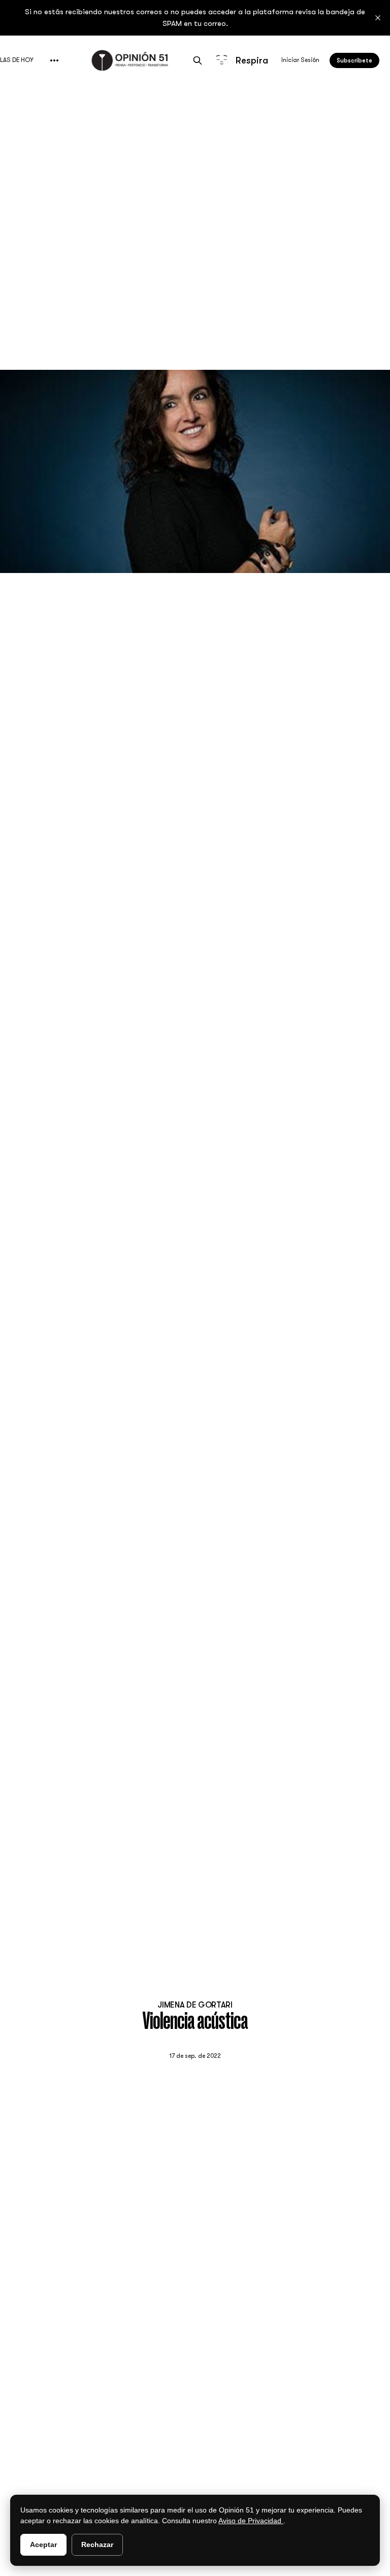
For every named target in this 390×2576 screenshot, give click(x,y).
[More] (54, 60)
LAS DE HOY (17, 60)
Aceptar (43, 2545)
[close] (378, 18)
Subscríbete (354, 60)
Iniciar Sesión (300, 60)
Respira (250, 60)
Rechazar (97, 2545)
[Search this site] (198, 60)
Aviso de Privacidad (251, 2521)
